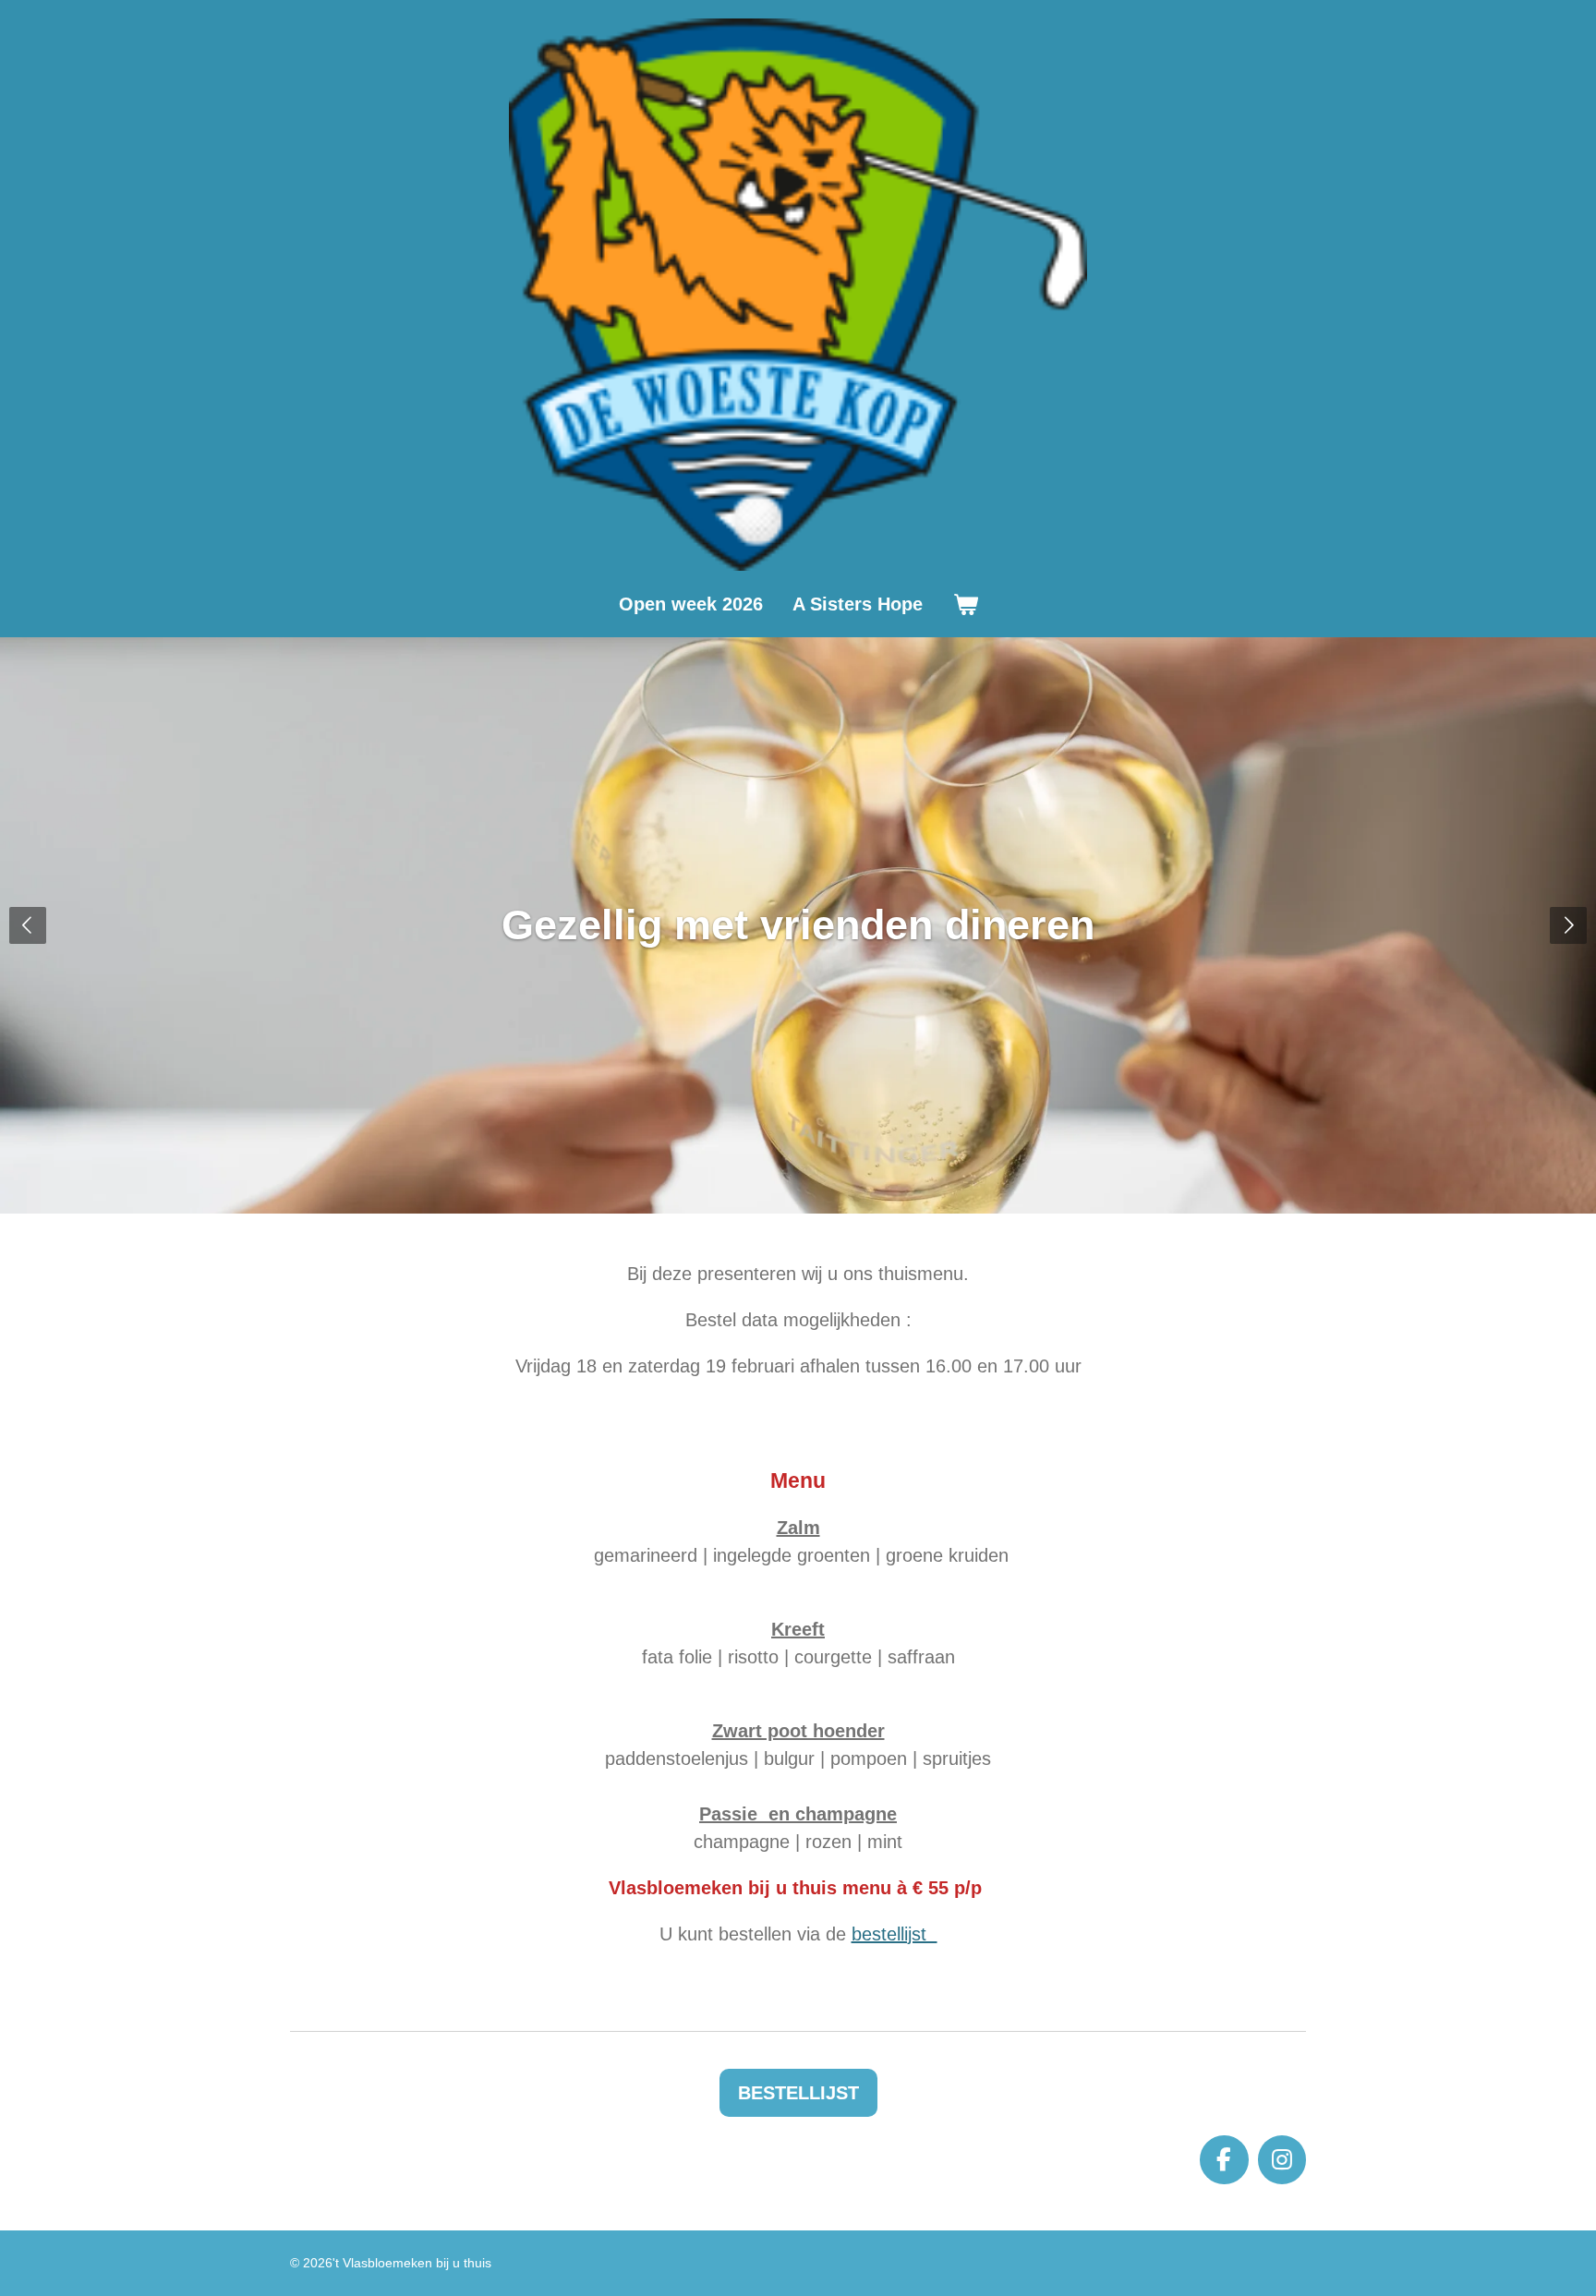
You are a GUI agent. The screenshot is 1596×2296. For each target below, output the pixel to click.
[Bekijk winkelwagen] (965, 604)
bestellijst (895, 1934)
